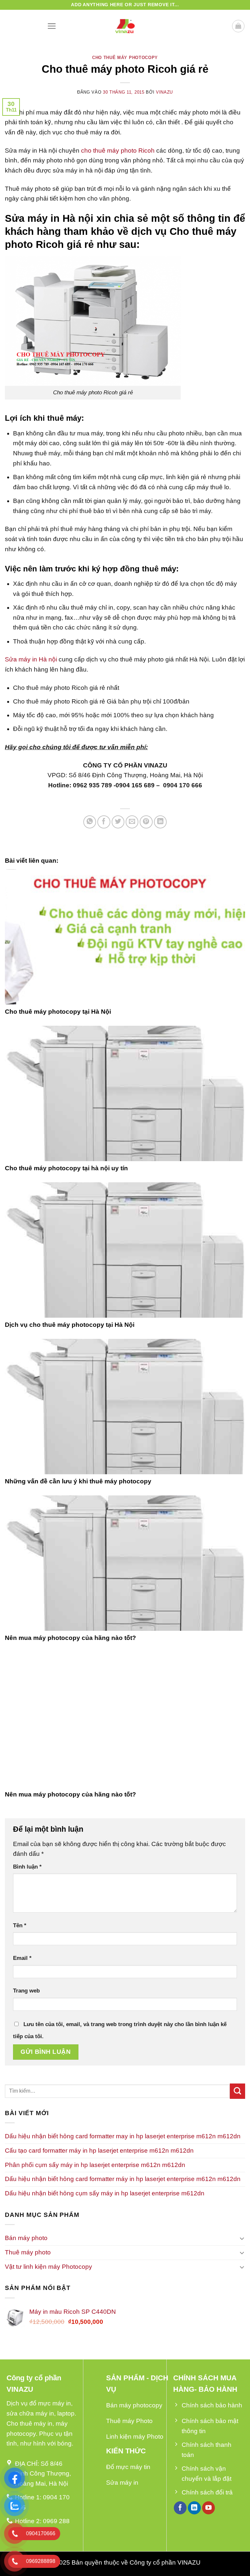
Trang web (26, 1991)
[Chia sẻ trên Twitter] (118, 822)
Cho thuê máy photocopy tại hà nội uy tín (66, 1168)
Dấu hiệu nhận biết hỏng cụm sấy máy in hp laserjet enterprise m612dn (105, 2193)
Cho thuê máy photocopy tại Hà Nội (58, 1012)
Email (22, 1958)
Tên (20, 1925)
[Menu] (52, 26)
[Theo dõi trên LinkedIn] (194, 2508)
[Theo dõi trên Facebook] (180, 2508)
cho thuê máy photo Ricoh (119, 151)
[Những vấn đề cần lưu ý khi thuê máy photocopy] (125, 1407)
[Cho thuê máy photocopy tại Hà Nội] (125, 937)
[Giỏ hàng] (238, 26)
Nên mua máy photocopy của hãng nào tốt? (70, 1638)
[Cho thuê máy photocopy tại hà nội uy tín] (125, 1093)
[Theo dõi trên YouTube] (209, 2508)
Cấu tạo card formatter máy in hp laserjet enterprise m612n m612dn (99, 2151)
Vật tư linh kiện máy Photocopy (49, 2267)
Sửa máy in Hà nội (31, 659)
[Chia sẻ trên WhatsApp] (90, 822)
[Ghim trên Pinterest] (146, 822)
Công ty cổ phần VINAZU (165, 2562)
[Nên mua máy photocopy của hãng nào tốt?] (125, 1563)
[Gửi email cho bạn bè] (132, 822)
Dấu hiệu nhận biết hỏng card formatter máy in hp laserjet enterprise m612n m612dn (123, 2179)
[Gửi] (237, 2091)
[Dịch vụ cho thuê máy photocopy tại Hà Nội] (125, 1250)
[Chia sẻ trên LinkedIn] (160, 822)
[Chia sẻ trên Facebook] (104, 822)
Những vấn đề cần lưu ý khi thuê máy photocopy (78, 1481)
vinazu (164, 92)
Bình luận (27, 1867)
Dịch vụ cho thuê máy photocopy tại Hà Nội (70, 1325)
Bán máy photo (26, 2238)
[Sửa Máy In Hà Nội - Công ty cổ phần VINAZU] (125, 26)
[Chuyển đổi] (242, 2238)
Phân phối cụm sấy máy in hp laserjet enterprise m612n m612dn (95, 2165)
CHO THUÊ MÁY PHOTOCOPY (125, 58)
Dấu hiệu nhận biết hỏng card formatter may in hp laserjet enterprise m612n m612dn (123, 2136)
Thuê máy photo (28, 2252)
